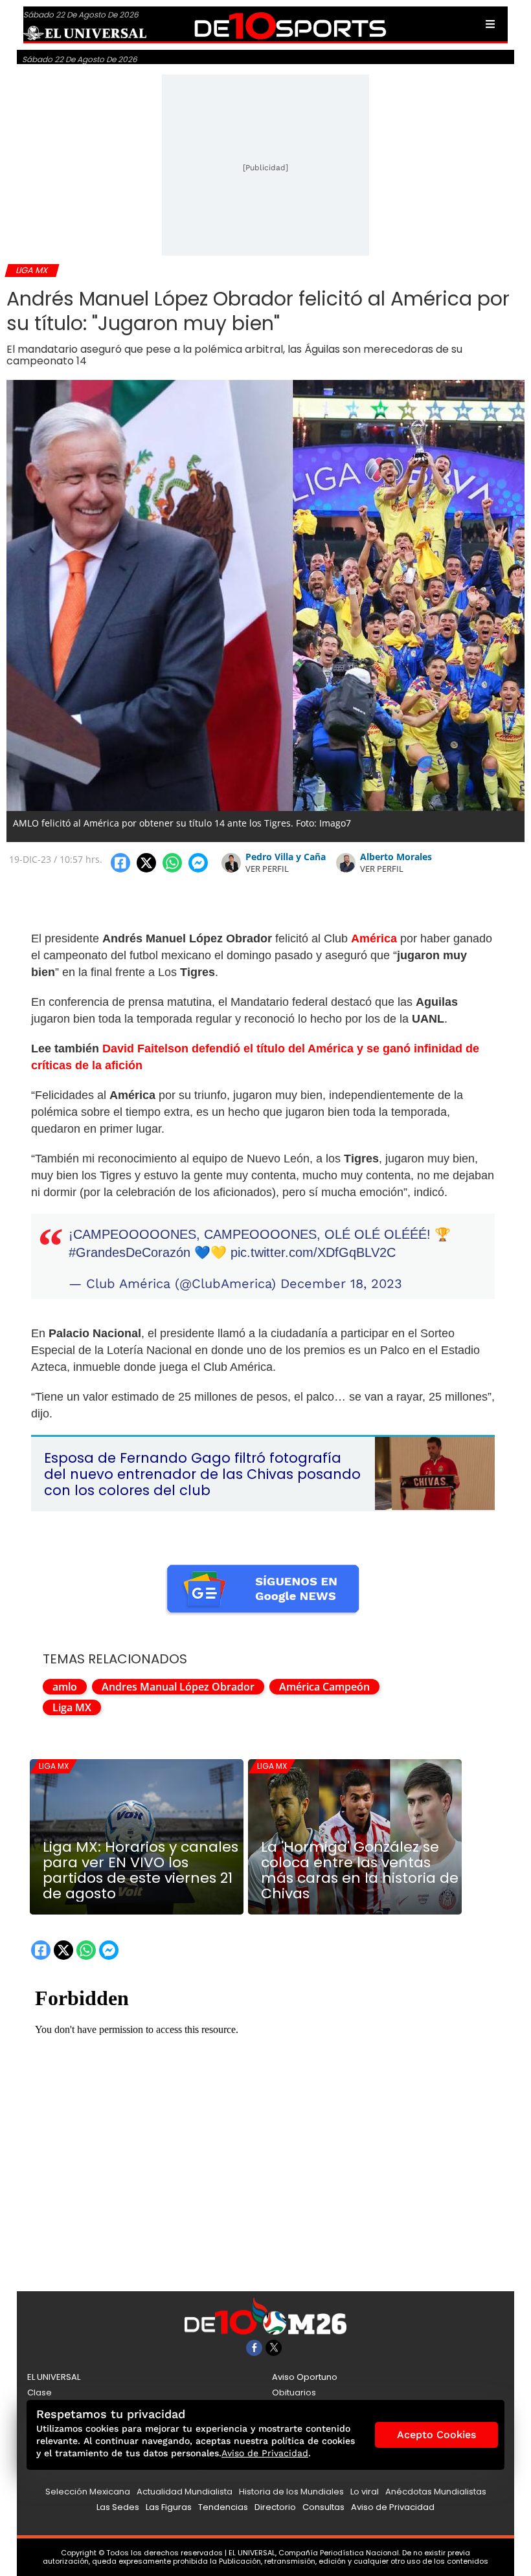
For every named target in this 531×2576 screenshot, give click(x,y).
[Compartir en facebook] (120, 863)
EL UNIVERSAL (54, 2377)
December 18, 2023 (341, 1283)
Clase (40, 2393)
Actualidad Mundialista (185, 2492)
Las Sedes (118, 2507)
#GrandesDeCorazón (130, 1252)
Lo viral (365, 2492)
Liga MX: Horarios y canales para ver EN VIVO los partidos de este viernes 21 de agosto (141, 1871)
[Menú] (490, 24)
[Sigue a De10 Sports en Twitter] (274, 2348)
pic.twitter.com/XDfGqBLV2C (313, 1252)
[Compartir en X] (146, 863)
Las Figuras (169, 2507)
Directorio (275, 2507)
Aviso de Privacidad (393, 2507)
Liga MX (72, 1707)
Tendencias (223, 2507)
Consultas (323, 2507)
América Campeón (324, 1687)
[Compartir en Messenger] (198, 863)
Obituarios (294, 2393)
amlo (65, 1687)
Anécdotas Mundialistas (436, 2492)
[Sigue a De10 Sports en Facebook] (254, 2348)
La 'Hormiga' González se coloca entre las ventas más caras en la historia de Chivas (360, 1871)
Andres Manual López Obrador (178, 1687)
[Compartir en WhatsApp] (172, 863)
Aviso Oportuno (305, 2377)
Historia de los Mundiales (291, 2492)
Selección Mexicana (88, 2492)
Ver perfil (267, 869)
